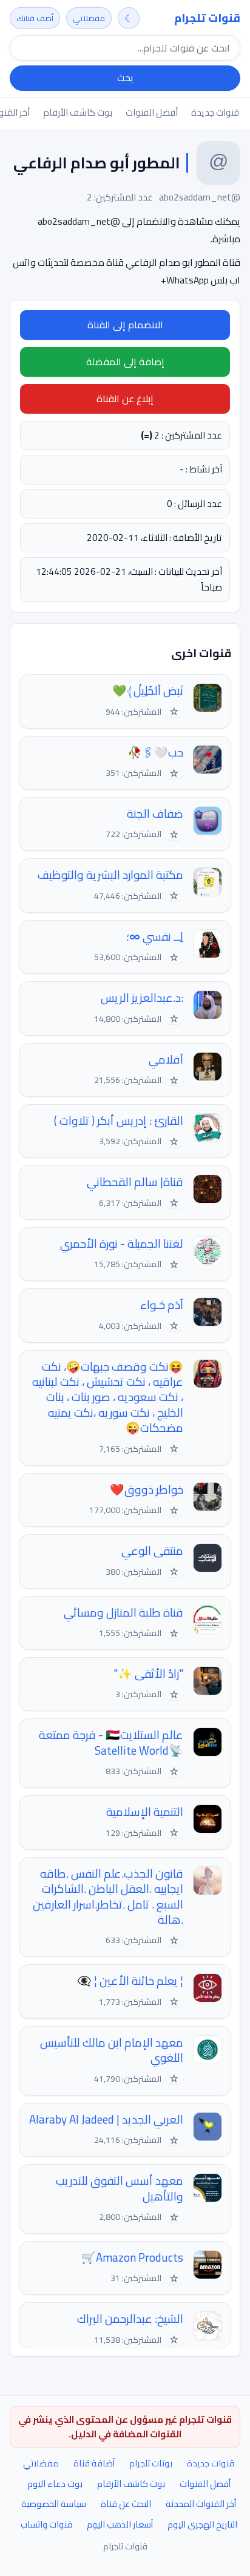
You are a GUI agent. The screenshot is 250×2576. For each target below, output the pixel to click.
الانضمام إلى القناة (125, 325)
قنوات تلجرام (207, 18)
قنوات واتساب (46, 2524)
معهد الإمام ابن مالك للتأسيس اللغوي (112, 2051)
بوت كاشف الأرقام (78, 112)
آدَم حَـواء (162, 1305)
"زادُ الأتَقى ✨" (148, 1674)
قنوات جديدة (215, 112)
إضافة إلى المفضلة (125, 362)
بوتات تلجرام (151, 2463)
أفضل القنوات (152, 112)
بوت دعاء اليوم (55, 2484)
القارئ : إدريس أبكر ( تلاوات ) (119, 1121)
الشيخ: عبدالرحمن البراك (130, 2319)
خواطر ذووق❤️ (147, 1490)
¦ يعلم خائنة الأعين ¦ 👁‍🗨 (130, 1981)
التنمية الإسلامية (145, 1812)
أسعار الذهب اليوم (120, 2524)
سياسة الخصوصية (54, 2504)
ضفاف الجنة (155, 814)
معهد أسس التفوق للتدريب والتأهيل (120, 2189)
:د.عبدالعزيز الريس (142, 998)
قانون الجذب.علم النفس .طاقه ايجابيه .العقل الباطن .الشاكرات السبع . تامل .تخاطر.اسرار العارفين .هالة (108, 1897)
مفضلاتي (89, 18)
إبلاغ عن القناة (125, 399)
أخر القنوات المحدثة (201, 2504)
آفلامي (166, 1060)
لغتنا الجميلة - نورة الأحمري (122, 1244)
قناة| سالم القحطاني (135, 1182)
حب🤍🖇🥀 (155, 753)
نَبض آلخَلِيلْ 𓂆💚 (148, 691)
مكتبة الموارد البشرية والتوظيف (110, 875)
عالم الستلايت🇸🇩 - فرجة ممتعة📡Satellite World (111, 1743)
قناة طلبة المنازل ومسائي (123, 1613)
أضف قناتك (35, 18)
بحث (125, 78)
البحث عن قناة (126, 2504)
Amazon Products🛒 (132, 2258)
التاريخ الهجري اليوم (202, 2524)
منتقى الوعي (152, 1551)
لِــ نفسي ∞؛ (155, 937)
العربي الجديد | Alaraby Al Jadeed (106, 2120)
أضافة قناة (94, 2463)
